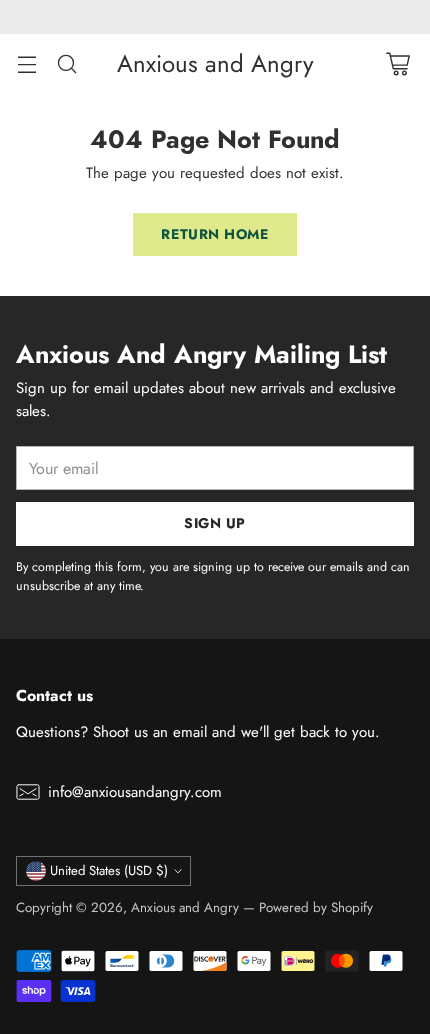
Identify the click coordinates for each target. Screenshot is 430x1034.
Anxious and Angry (185, 907)
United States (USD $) (109, 870)
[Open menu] (26, 63)
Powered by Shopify (316, 907)
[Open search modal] (66, 63)
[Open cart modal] (397, 63)
